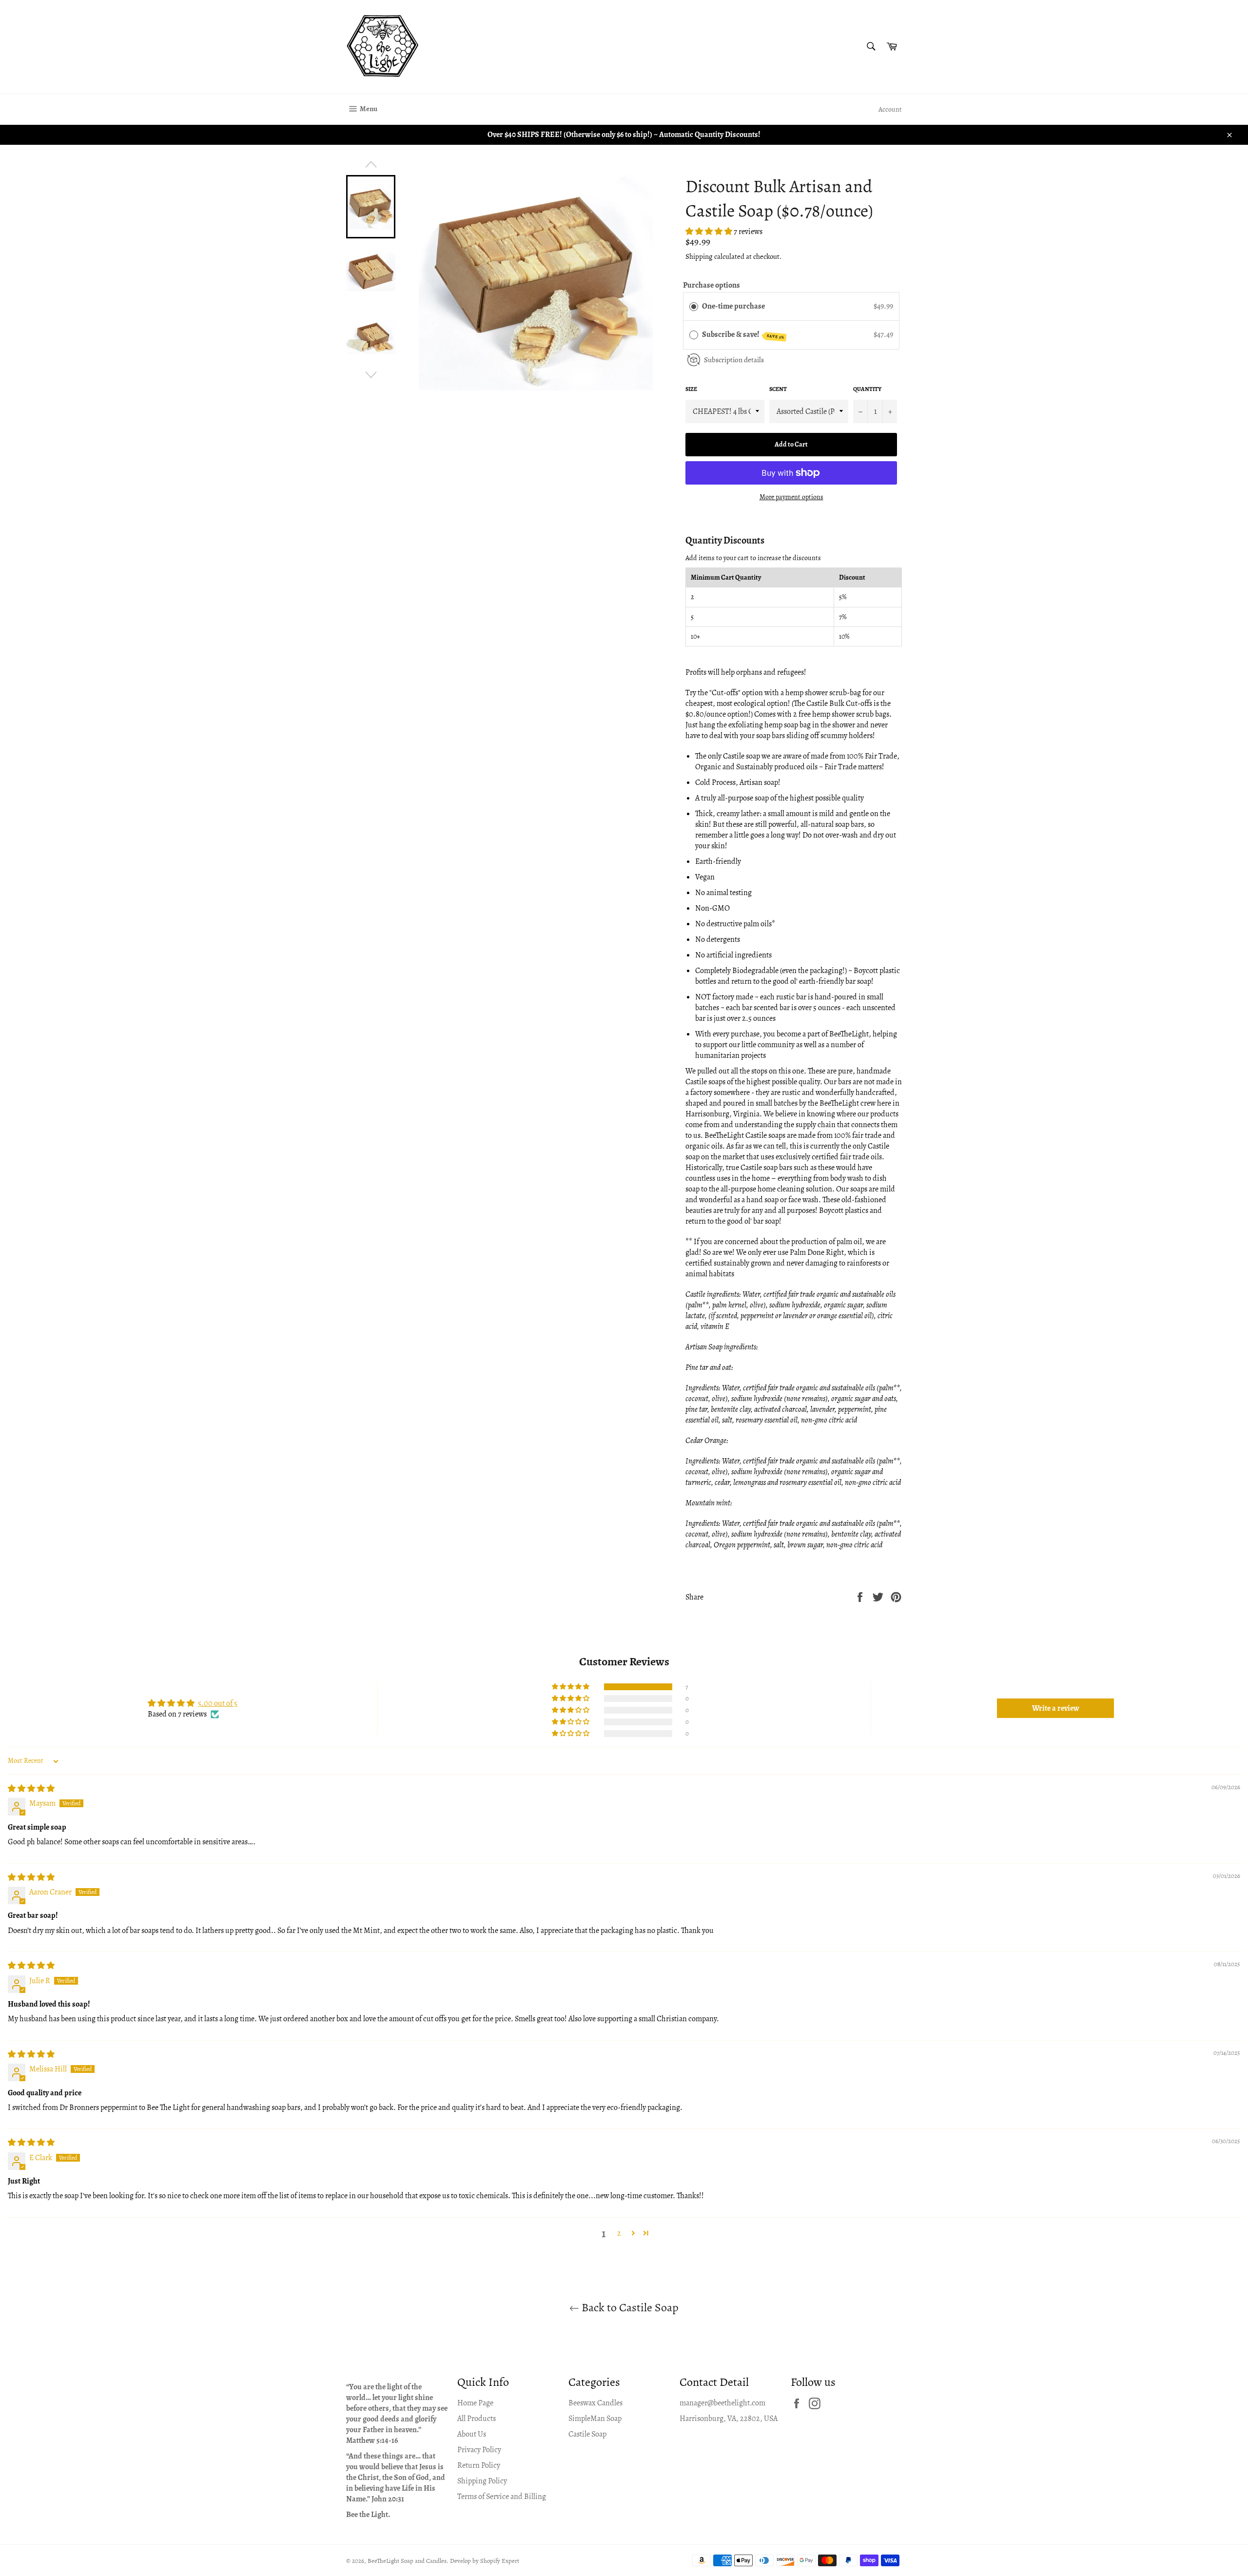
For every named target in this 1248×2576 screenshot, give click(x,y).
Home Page (475, 2403)
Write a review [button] (1056, 1708)
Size (691, 389)
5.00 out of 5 (218, 1703)
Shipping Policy (482, 2481)
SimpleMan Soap (595, 2419)
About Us (472, 2434)
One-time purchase (733, 306)
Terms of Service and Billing (502, 2497)
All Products (477, 2419)
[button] (710, 232)
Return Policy (479, 2465)
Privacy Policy (479, 2450)
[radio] (694, 307)
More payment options (791, 497)
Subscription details (734, 360)
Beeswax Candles (595, 2403)
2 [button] (619, 2233)
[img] (31, 1789)
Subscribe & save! (743, 335)
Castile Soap (587, 2434)
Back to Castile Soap (629, 2307)
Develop (460, 2561)
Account (890, 109)
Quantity (867, 389)
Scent (778, 389)
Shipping (699, 256)
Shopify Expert (500, 2561)
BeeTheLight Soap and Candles (407, 2561)
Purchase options (712, 285)
